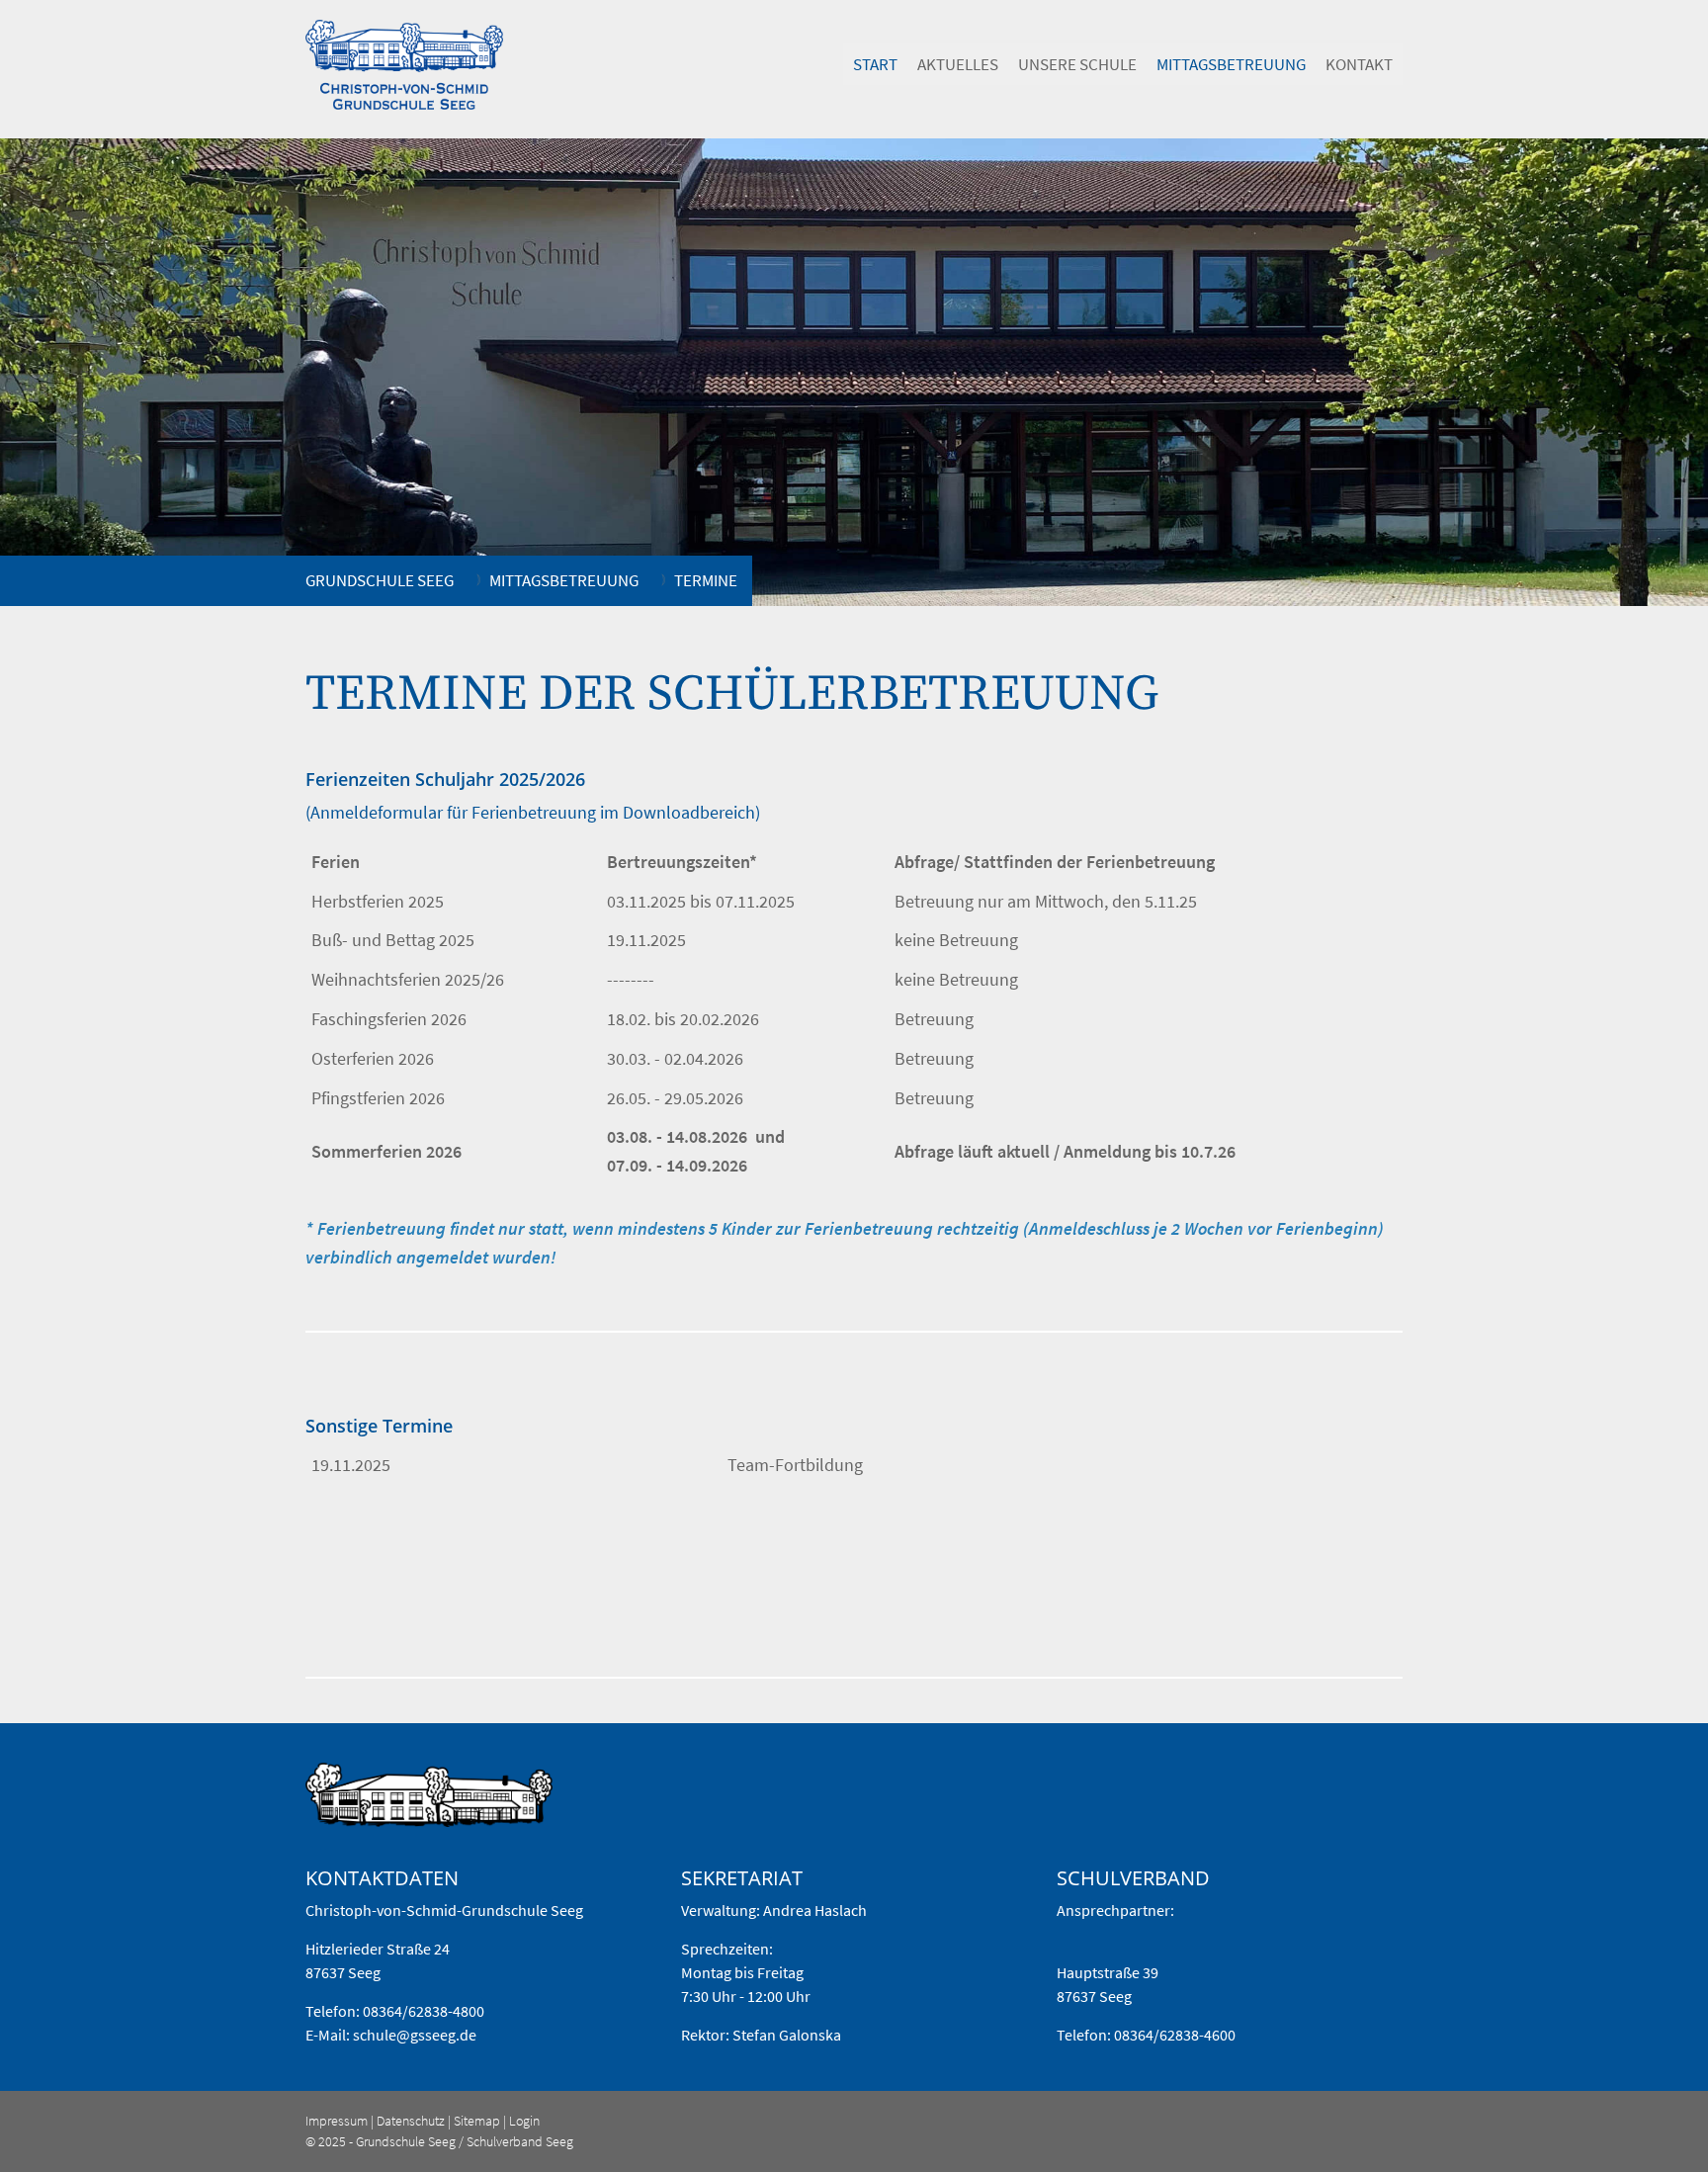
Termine (706, 580)
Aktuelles (958, 64)
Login (524, 2121)
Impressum (337, 2121)
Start (875, 64)
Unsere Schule (1077, 64)
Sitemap (477, 2121)
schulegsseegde (415, 2035)
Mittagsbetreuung (1231, 64)
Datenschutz (411, 2121)
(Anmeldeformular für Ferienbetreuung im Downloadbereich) (533, 812)
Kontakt (1359, 64)
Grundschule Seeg (380, 580)
